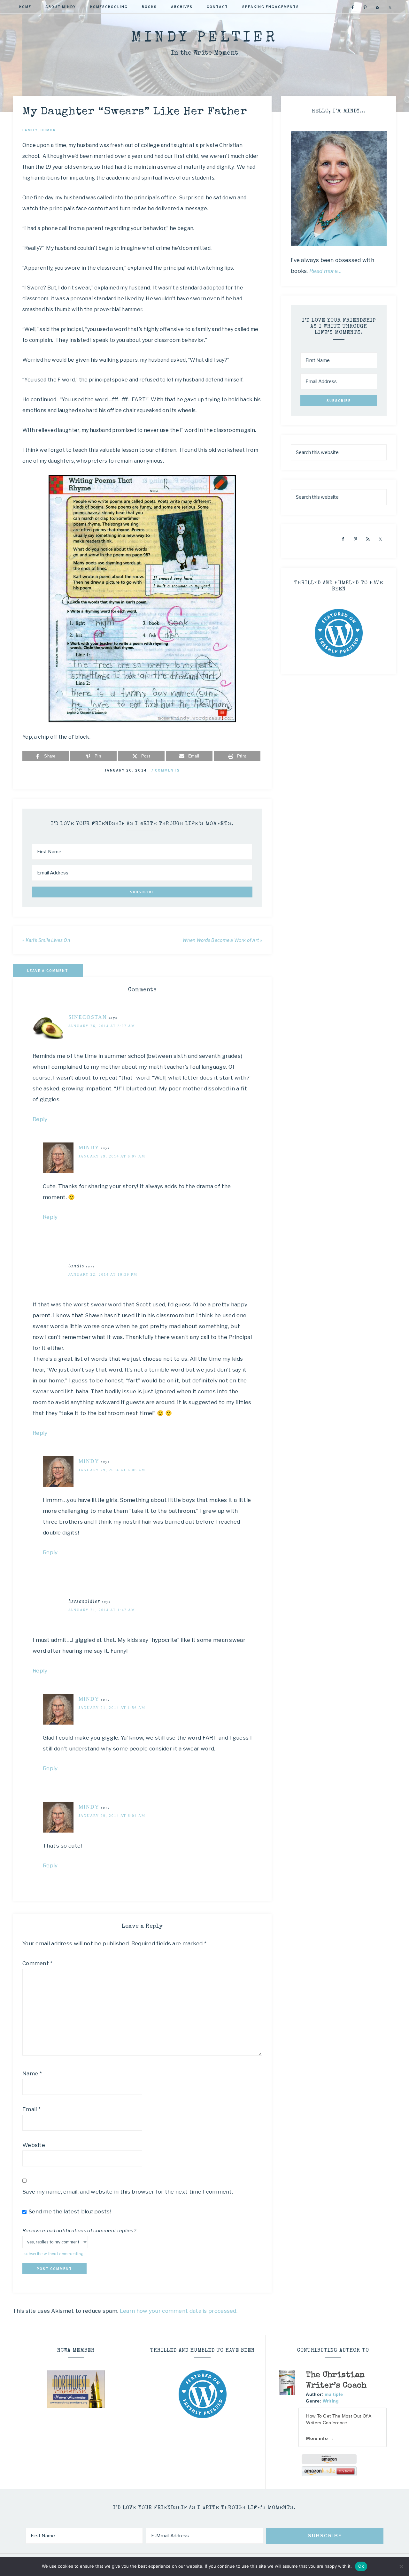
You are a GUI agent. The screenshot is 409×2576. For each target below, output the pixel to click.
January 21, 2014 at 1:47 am (102, 1610)
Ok (361, 2566)
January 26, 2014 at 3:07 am (102, 1026)
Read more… (326, 271)
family (30, 130)
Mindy (89, 1147)
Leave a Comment (48, 971)
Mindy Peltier (204, 38)
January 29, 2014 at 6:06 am (112, 1470)
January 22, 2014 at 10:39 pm (103, 1274)
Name (32, 2073)
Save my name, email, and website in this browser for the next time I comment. (128, 2192)
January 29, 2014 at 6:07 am (112, 1156)
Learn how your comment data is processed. (179, 2311)
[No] (401, 2566)
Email (31, 2109)
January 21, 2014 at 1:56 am (112, 1708)
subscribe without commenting (54, 2254)
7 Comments (166, 770)
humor (48, 130)
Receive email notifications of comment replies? (79, 2230)
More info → (320, 2438)
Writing (331, 2401)
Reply (40, 1119)
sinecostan (88, 1017)
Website (34, 2145)
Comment (38, 1963)
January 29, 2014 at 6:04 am (112, 1816)
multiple (334, 2394)
